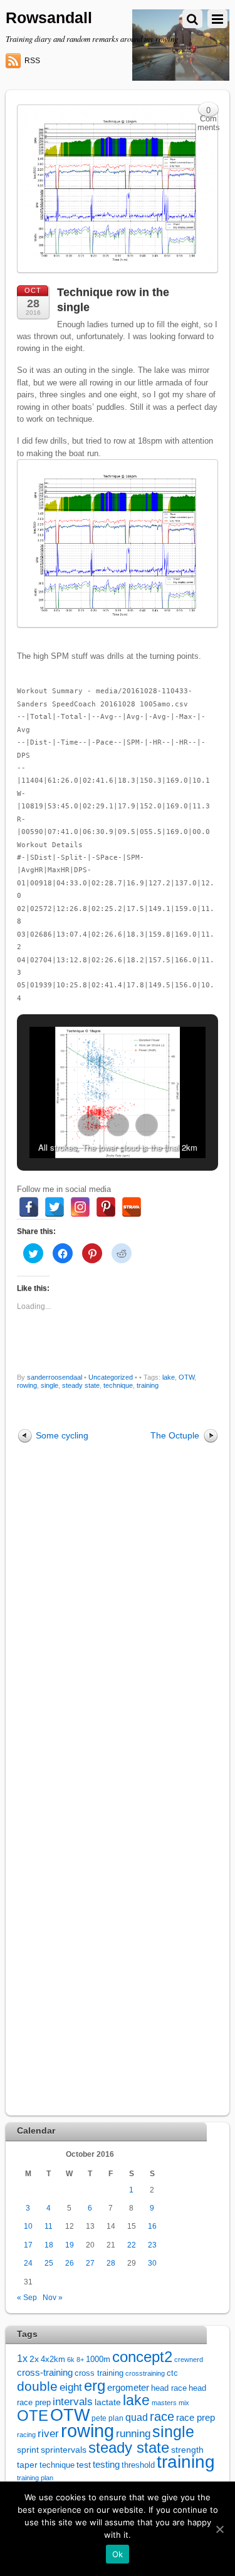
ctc (172, 2373)
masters (164, 2403)
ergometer (128, 2387)
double (37, 2386)
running (133, 2433)
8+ (80, 2360)
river (48, 2433)
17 (28, 2245)
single (50, 1385)
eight (71, 2387)
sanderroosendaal (55, 1377)
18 (49, 2245)
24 (28, 2263)
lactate (108, 2402)
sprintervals (64, 2450)
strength (187, 2450)
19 (70, 2245)
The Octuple (175, 1435)
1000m (98, 2359)
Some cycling (62, 1435)
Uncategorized (111, 1377)
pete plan (107, 2418)
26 (70, 2263)
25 (49, 2263)
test (84, 2465)
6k (71, 2360)
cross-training (45, 2372)
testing (106, 2465)
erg (95, 2385)
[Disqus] (118, 1621)
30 (152, 2263)
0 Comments (209, 112)
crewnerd (189, 2360)
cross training (99, 2373)
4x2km (53, 2359)
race (162, 2416)
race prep (196, 2417)
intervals (73, 2402)
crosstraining (145, 2373)
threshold (138, 2465)
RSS (32, 61)
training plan (35, 2478)
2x (34, 2359)
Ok (118, 2554)
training (148, 1385)
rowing (27, 1385)
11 (49, 2226)
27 (90, 2263)
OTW (186, 1377)
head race (169, 2388)
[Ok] (219, 2529)
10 (28, 2226)
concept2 (142, 2357)
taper (27, 2465)
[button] (89, 1125)
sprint (28, 2450)
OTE (33, 2416)
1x (22, 2359)
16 (152, 2226)
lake (169, 1377)
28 (111, 2263)
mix (184, 2403)
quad (137, 2417)
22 (132, 2245)
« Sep (27, 2297)
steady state (81, 1385)
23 (152, 2245)
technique (118, 1385)
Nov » (53, 2297)
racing (26, 2435)
